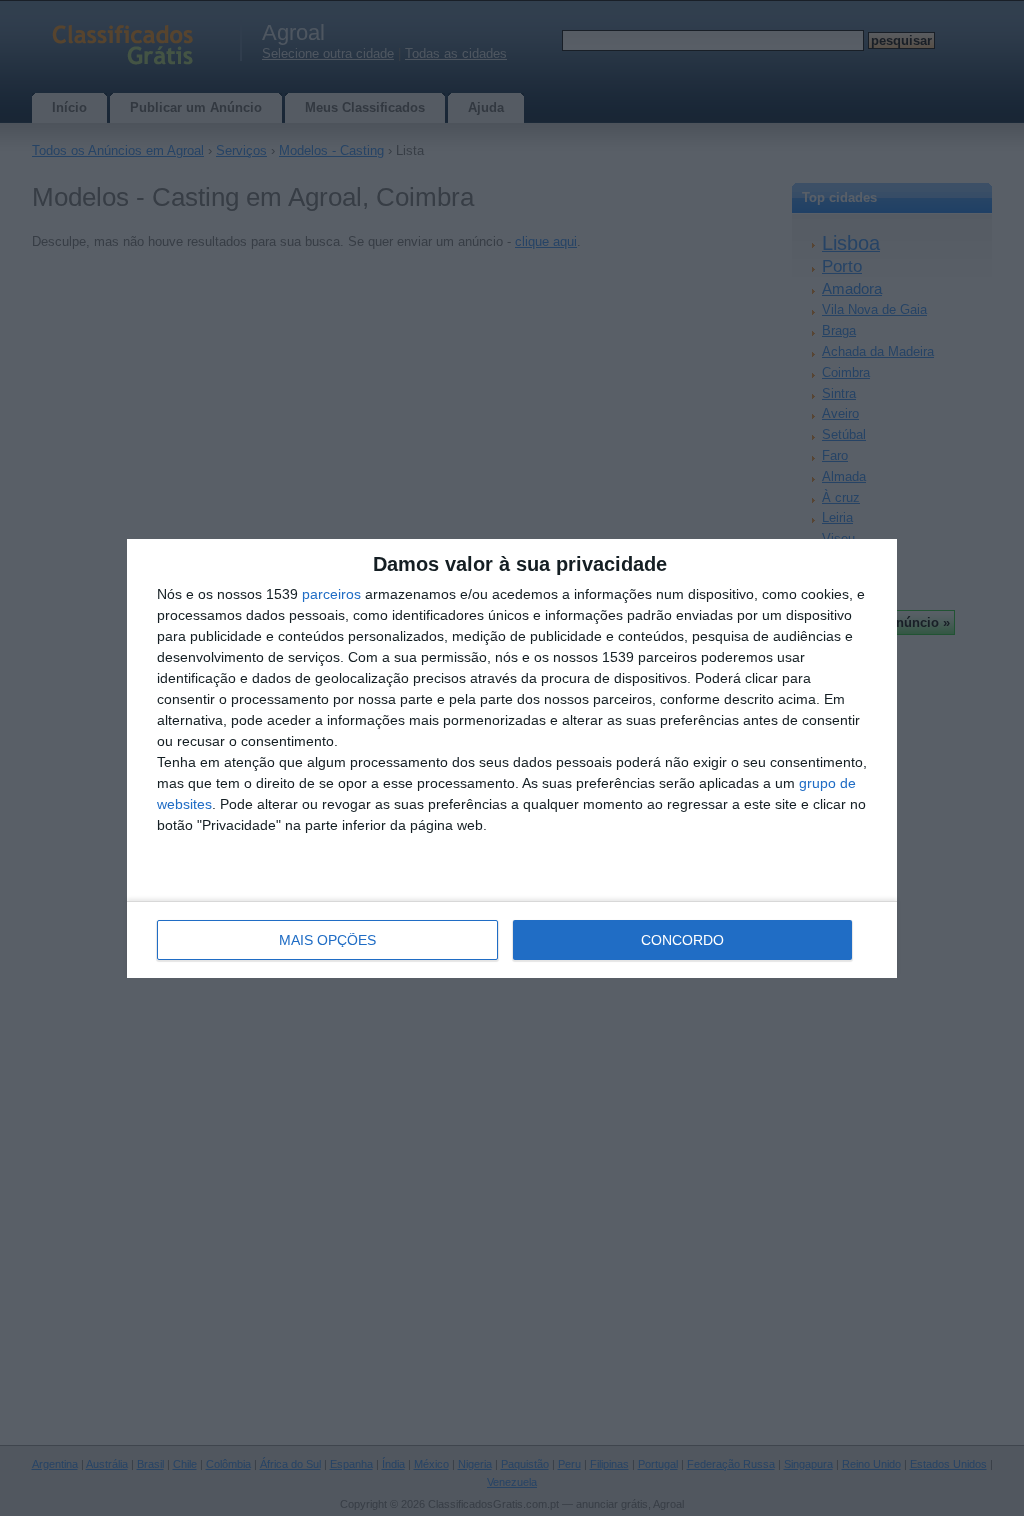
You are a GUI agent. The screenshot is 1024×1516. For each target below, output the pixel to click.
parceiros (331, 594)
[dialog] (512, 758)
